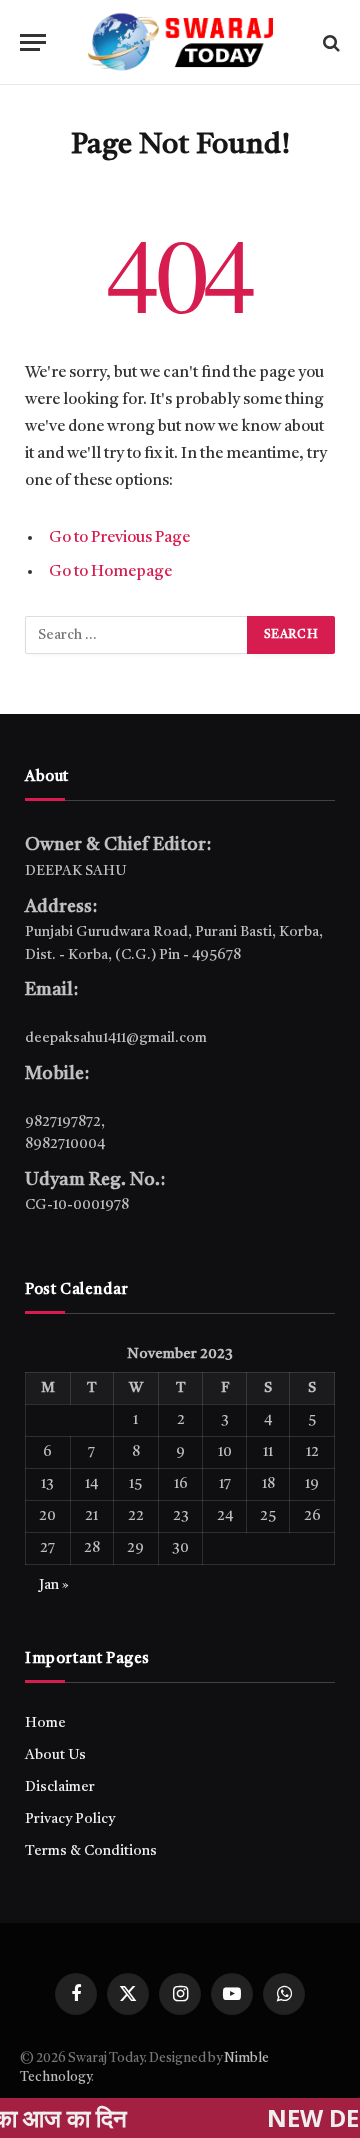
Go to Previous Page (119, 538)
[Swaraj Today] (180, 42)
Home (45, 1723)
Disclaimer (60, 1787)
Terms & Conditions (91, 1851)
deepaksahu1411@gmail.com (116, 1038)
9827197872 (63, 1122)
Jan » (54, 1585)
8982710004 (65, 1144)
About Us (55, 1755)
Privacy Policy (70, 1819)
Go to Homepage (110, 572)
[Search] (329, 42)
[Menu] (33, 42)
